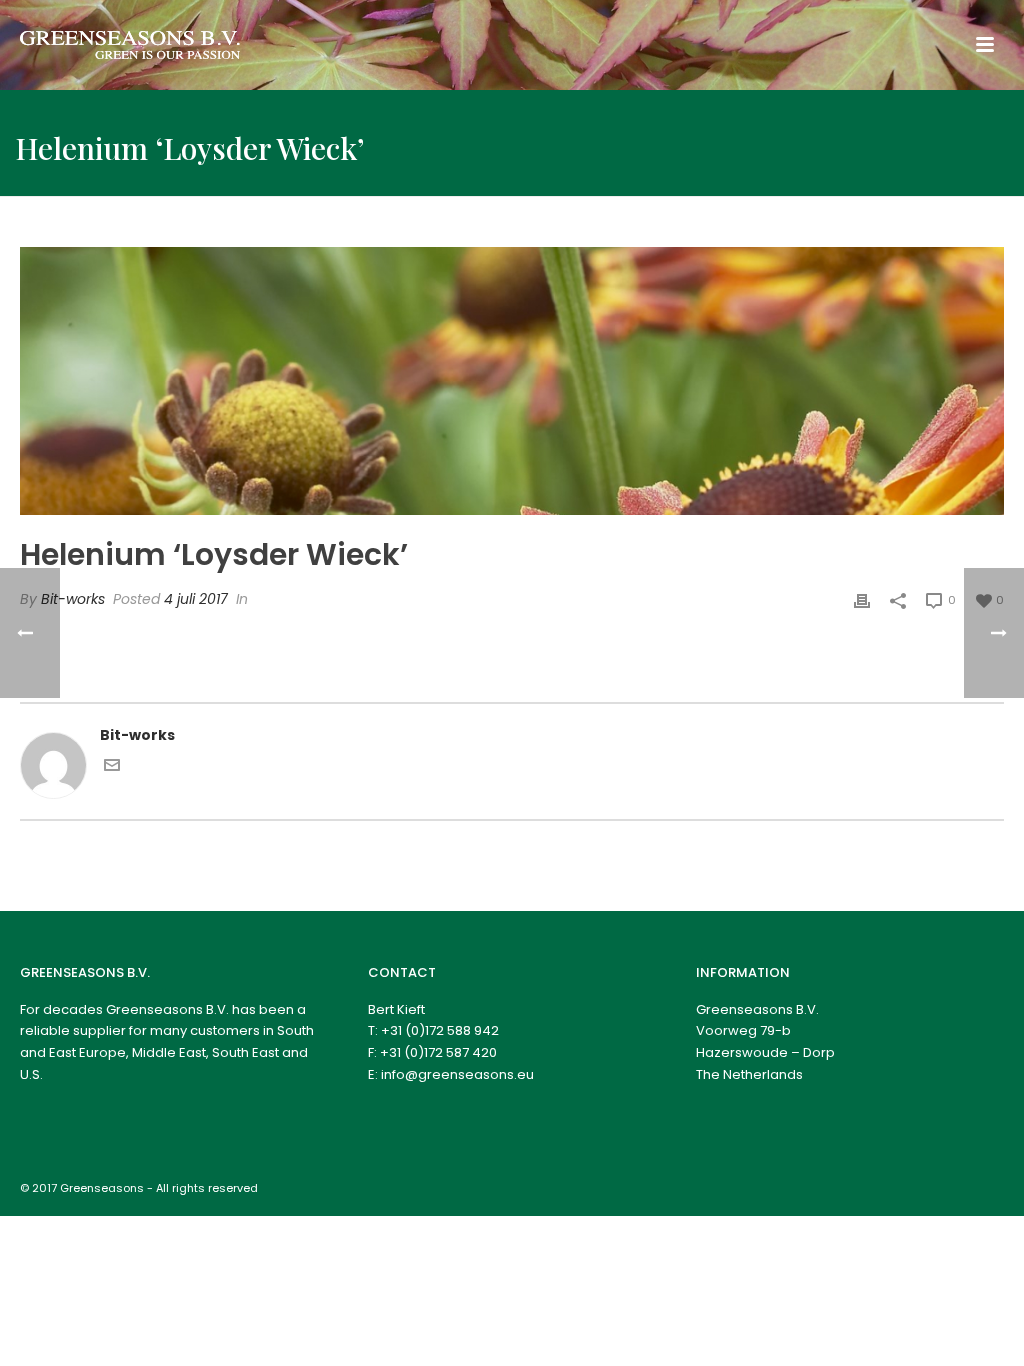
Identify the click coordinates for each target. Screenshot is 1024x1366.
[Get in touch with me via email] (112, 768)
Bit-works (73, 599)
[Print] (862, 599)
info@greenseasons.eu (457, 1074)
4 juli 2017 (196, 599)
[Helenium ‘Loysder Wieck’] (512, 381)
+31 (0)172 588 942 (440, 1030)
